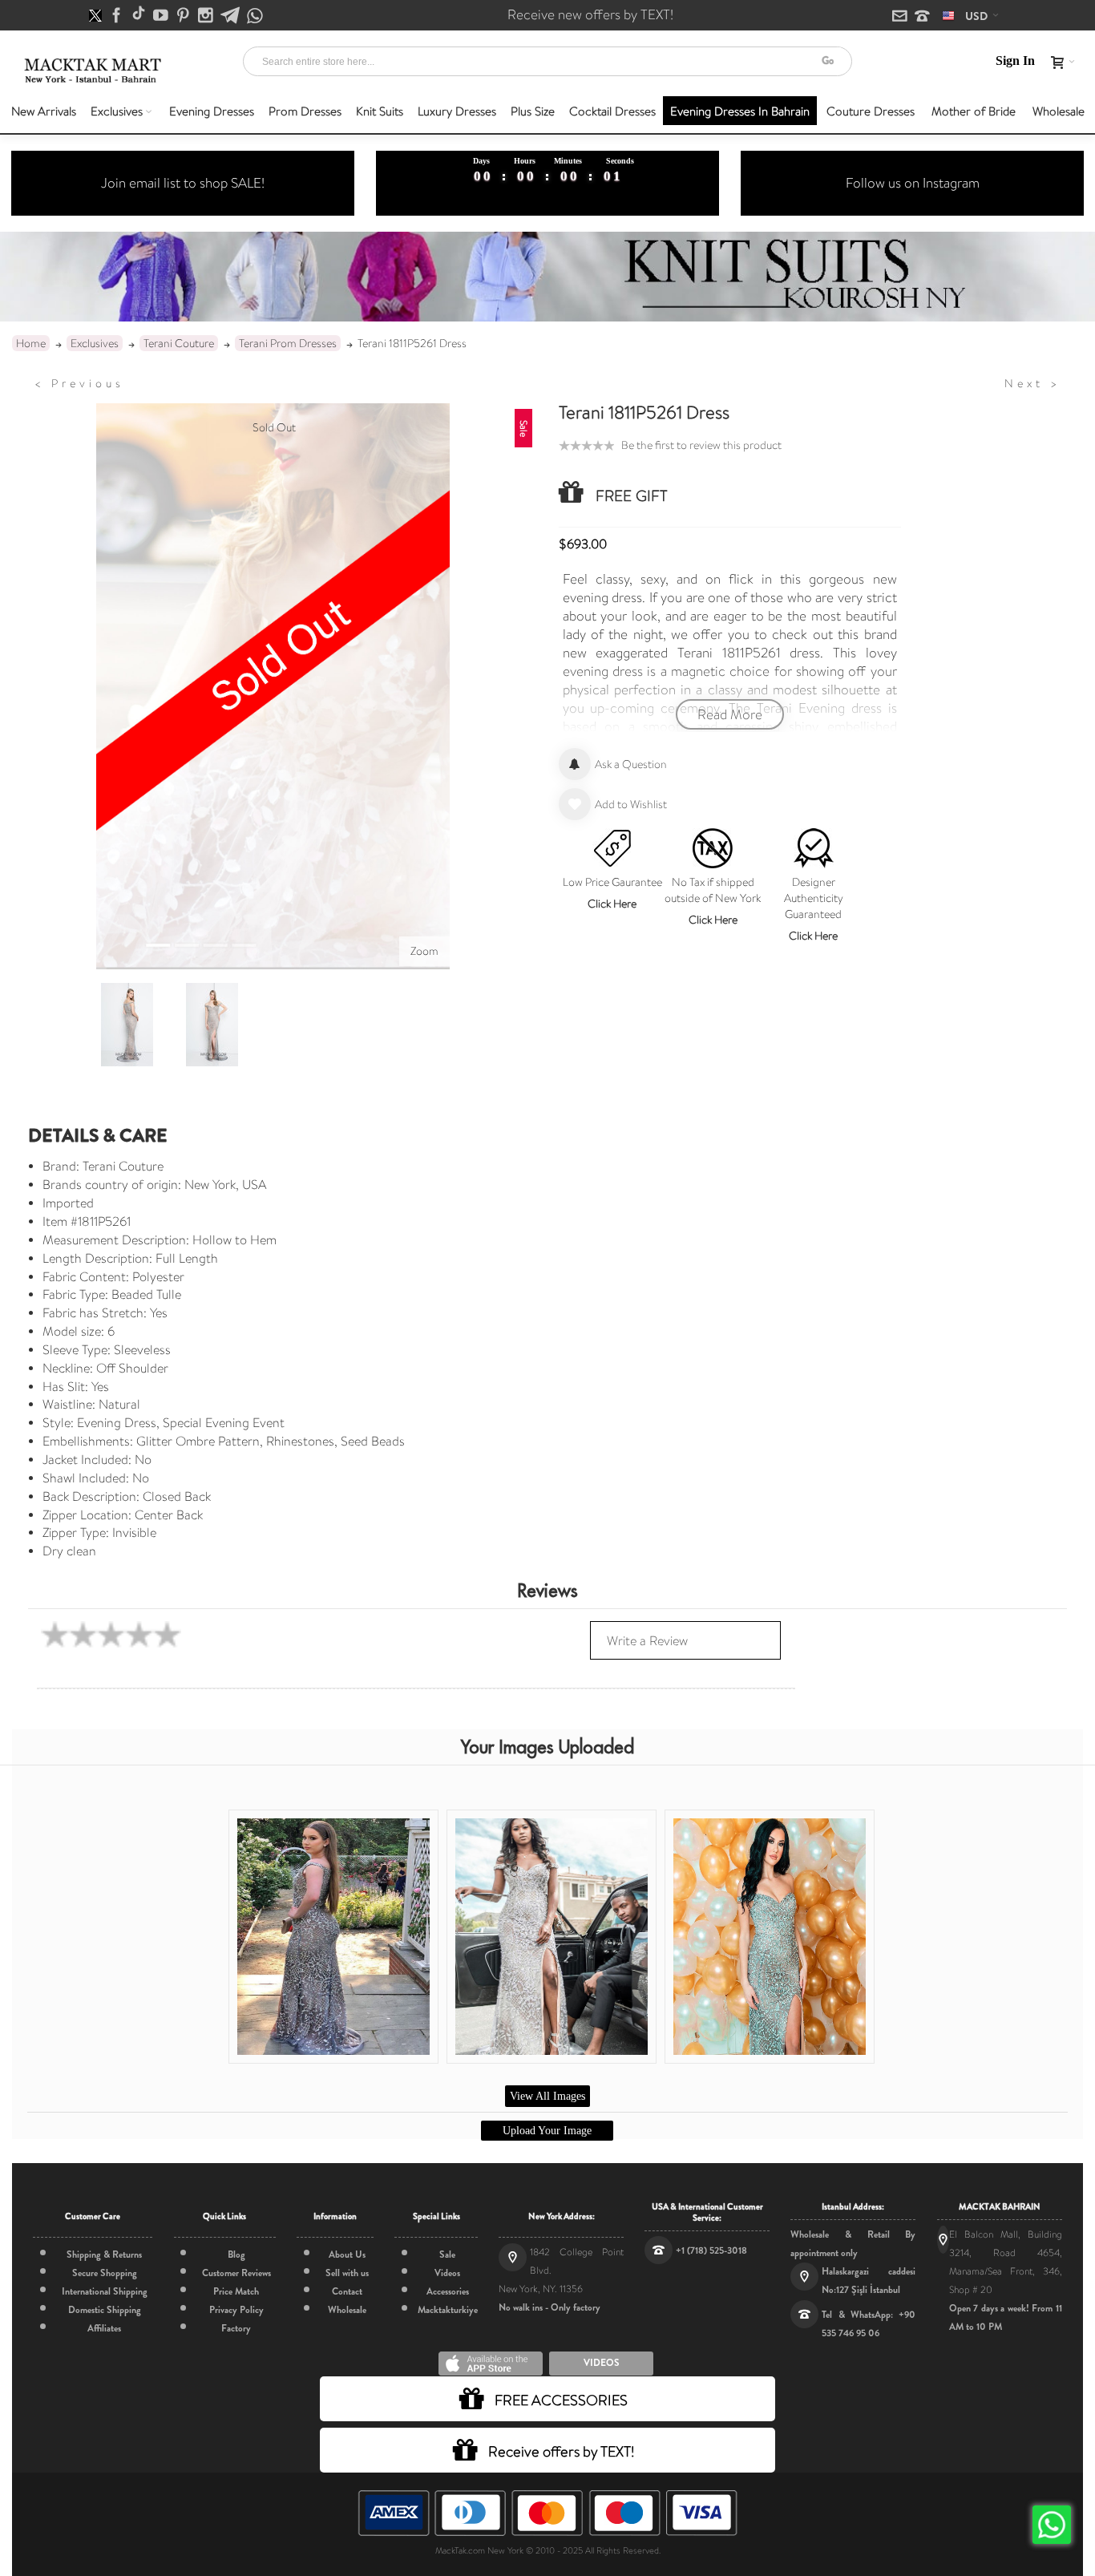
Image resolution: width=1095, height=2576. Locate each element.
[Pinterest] (184, 16)
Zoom (424, 951)
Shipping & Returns (104, 2255)
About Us (347, 2255)
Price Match (236, 2291)
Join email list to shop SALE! (183, 183)
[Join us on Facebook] (118, 16)
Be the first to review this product (701, 445)
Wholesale (347, 2310)
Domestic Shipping (105, 2310)
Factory (236, 2328)
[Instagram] (207, 16)
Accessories (448, 2291)
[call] (922, 17)
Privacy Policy (236, 2310)
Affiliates (104, 2328)
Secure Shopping (105, 2273)
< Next (1032, 383)
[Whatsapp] (255, 16)
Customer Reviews (236, 2273)
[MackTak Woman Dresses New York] (91, 71)
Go (828, 61)
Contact (347, 2291)
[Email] (901, 17)
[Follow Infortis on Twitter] (97, 16)
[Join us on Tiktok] (140, 16)
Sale (447, 2255)
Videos (447, 2273)
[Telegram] (231, 16)
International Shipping (105, 2291)
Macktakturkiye (448, 2310)
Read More (730, 714)
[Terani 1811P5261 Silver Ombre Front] (212, 1025)
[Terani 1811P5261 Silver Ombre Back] (127, 1025)
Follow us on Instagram (913, 183)
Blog (236, 2255)
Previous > (79, 383)
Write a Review (647, 1641)
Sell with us (347, 2273)
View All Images (547, 2096)
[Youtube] (162, 16)
